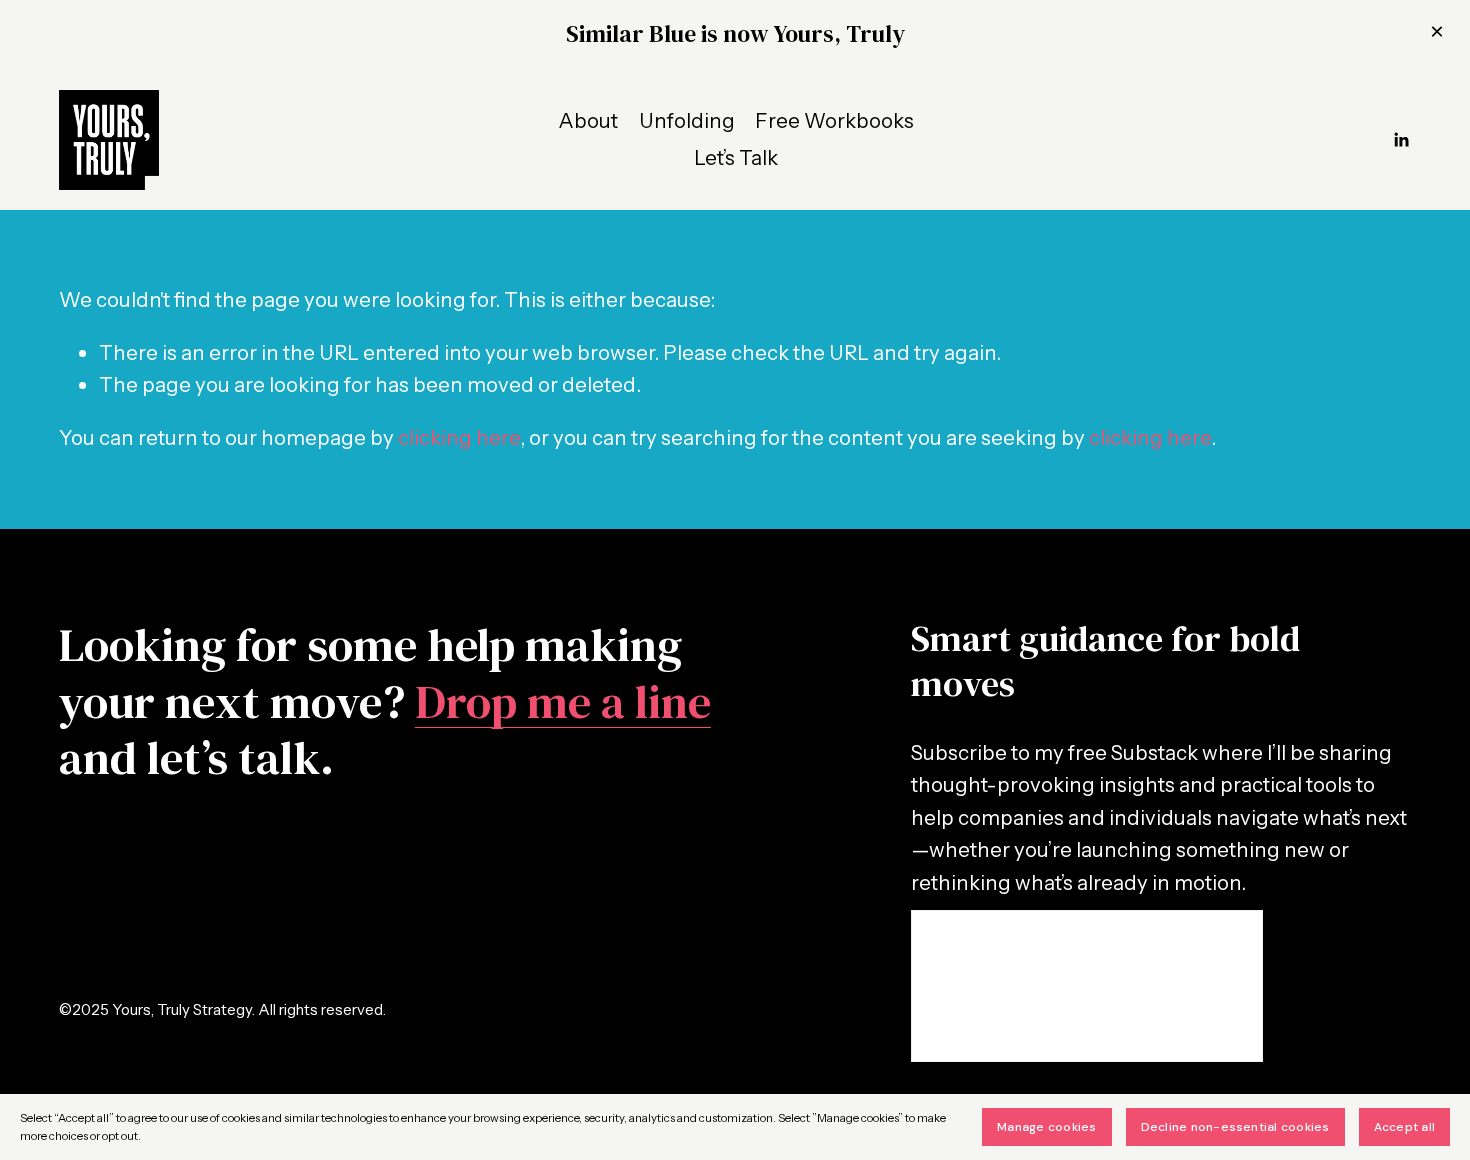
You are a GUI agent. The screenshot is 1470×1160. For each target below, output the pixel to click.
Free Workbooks (834, 120)
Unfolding (687, 120)
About (588, 120)
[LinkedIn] (1401, 140)
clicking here (459, 437)
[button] (1436, 33)
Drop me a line (563, 702)
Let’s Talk (736, 157)
